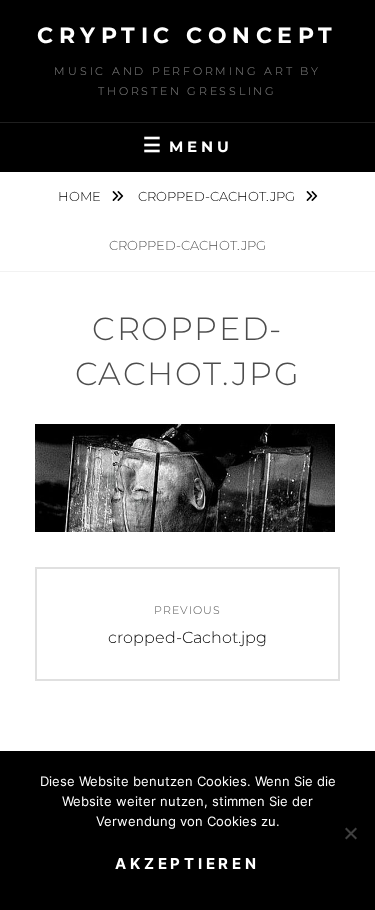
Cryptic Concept (187, 35)
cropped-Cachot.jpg (218, 196)
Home (81, 196)
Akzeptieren (187, 863)
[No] (350, 833)
